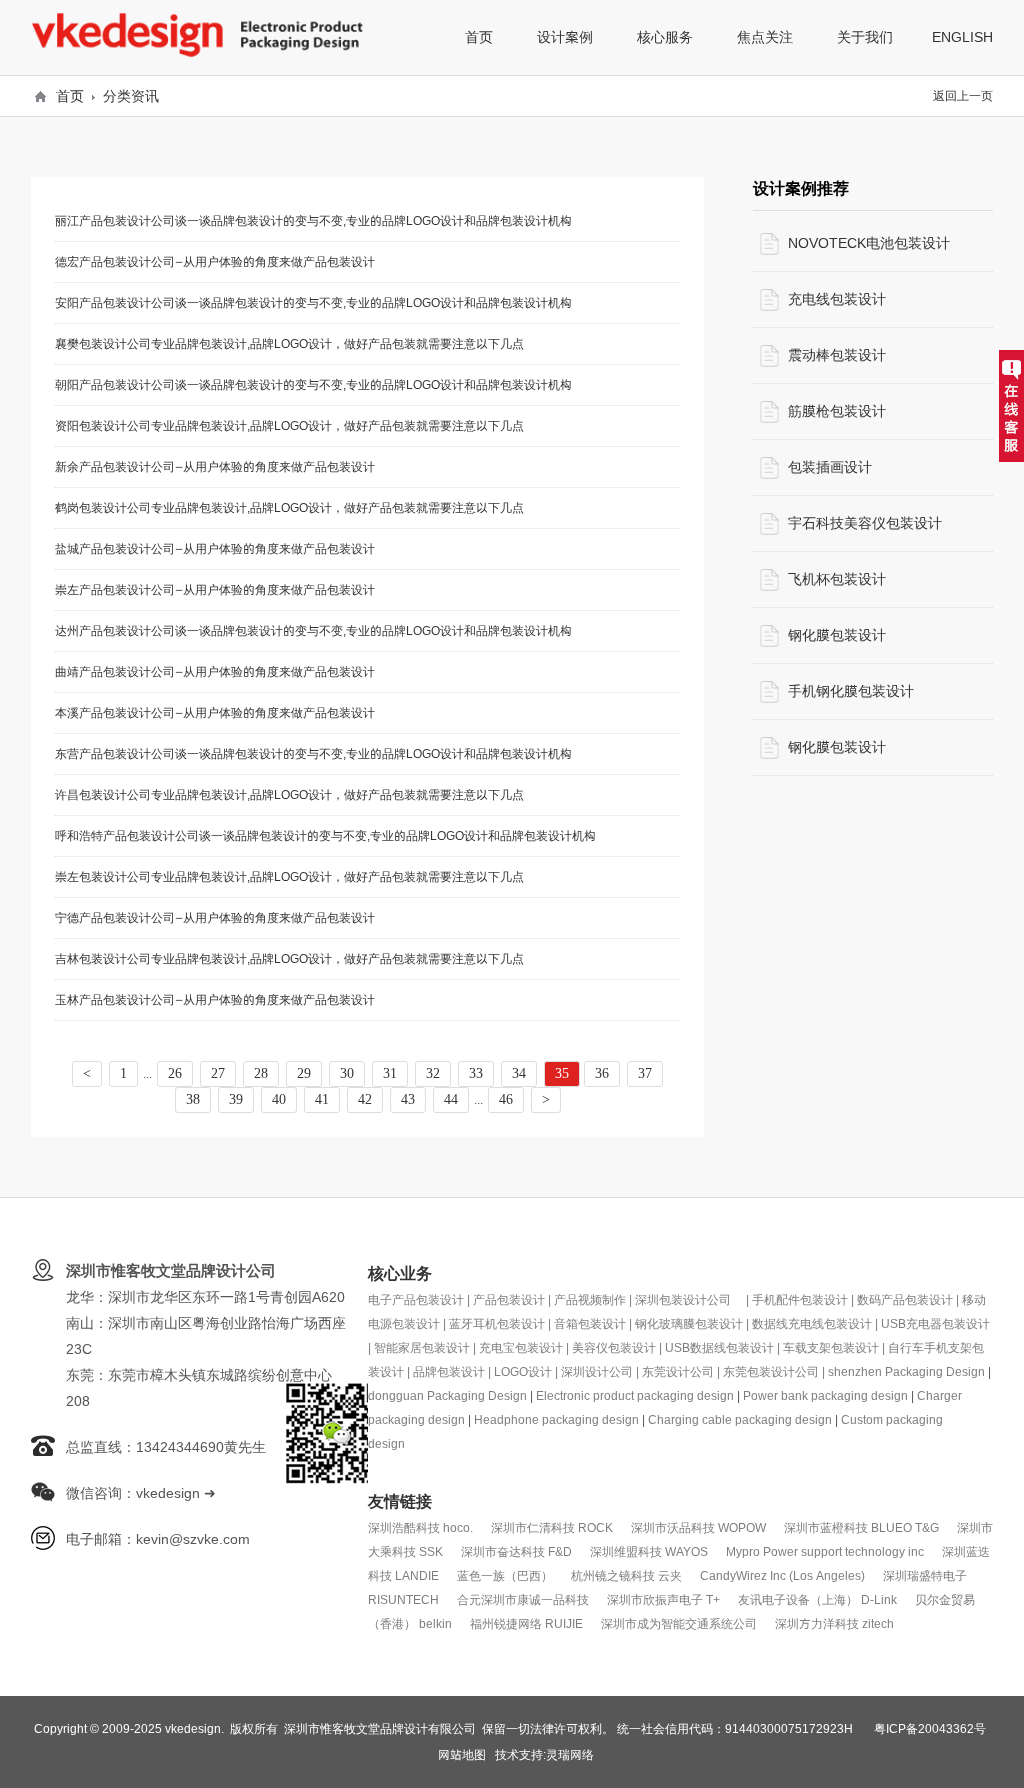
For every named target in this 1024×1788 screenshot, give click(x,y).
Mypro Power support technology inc (825, 1551)
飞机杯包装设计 (837, 579)
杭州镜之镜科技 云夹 (626, 1575)
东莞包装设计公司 (771, 1371)
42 (365, 1099)
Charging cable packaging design (740, 1419)
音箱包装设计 (590, 1323)
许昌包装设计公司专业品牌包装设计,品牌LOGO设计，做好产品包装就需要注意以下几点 (289, 794)
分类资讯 (131, 96)
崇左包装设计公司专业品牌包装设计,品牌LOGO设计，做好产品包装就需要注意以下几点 (289, 876)
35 (562, 1073)
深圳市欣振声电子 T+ (663, 1599)
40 (279, 1099)
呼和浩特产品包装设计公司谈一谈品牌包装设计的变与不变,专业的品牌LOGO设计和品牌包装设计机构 (325, 835)
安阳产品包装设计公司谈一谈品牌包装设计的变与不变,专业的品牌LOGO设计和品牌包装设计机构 (313, 302)
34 (519, 1073)
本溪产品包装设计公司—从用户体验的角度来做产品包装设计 (215, 712)
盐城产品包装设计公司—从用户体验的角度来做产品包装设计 (215, 548)
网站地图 (462, 1754)
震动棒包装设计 (837, 355)
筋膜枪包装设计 (837, 411)
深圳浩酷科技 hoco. (420, 1527)
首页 (70, 96)
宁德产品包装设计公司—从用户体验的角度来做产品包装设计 (215, 917)
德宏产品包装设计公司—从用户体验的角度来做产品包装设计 (215, 261)
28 (261, 1073)
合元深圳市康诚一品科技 (523, 1599)
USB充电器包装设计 (935, 1323)
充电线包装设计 (837, 299)
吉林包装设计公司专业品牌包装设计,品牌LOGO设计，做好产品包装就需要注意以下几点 (289, 958)
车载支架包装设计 (831, 1347)
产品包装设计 (509, 1299)
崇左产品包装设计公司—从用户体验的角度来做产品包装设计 (215, 589)
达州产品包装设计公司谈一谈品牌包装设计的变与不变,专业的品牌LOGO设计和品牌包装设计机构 (313, 630)
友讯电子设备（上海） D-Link (817, 1599)
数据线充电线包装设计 (812, 1323)
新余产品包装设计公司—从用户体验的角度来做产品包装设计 (215, 466)
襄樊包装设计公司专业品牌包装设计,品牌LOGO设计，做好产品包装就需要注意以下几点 (289, 343)
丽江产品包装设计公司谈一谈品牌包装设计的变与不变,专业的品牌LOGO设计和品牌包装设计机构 (313, 220)
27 (218, 1073)
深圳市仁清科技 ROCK (552, 1527)
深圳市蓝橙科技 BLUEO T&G (861, 1527)
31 (390, 1073)
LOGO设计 (523, 1371)
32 (433, 1073)
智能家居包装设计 (422, 1347)
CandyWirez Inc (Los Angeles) (782, 1575)
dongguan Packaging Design (447, 1395)
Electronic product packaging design (635, 1395)
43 (408, 1099)
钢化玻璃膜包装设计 (689, 1323)
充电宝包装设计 (521, 1347)
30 (347, 1073)
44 (451, 1099)
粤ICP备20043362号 (930, 1728)
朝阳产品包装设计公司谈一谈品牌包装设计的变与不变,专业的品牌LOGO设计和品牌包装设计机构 (313, 384)
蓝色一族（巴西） (505, 1575)
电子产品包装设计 (416, 1299)
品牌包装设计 (449, 1371)
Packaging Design (935, 1371)
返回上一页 (963, 95)
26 (175, 1073)
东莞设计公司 (678, 1371)
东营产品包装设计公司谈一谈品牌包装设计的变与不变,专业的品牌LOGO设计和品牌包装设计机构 (313, 753)
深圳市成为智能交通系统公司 (679, 1623)
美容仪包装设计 (614, 1347)
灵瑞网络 (570, 1754)
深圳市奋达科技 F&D (516, 1551)
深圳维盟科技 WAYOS (649, 1551)
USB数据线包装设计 (719, 1347)
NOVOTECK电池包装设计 (869, 243)
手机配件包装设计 (800, 1299)
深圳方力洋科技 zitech (834, 1623)
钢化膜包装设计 (837, 635)
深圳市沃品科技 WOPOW (698, 1527)
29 (304, 1073)
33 (476, 1073)
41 (322, 1099)
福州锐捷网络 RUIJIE (526, 1623)
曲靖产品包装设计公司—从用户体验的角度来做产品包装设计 (215, 671)
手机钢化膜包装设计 (851, 691)
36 (602, 1073)
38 (193, 1099)
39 (236, 1099)
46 (506, 1099)
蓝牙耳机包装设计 (497, 1323)
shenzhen (856, 1371)
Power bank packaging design (825, 1395)
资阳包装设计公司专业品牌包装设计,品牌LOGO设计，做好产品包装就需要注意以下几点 (289, 425)
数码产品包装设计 (905, 1299)
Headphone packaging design (556, 1419)
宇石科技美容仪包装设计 (865, 523)
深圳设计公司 (597, 1371)
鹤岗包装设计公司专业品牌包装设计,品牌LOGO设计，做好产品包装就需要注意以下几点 (289, 507)
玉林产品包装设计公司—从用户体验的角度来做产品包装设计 (215, 999)
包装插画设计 (830, 467)
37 (645, 1073)
